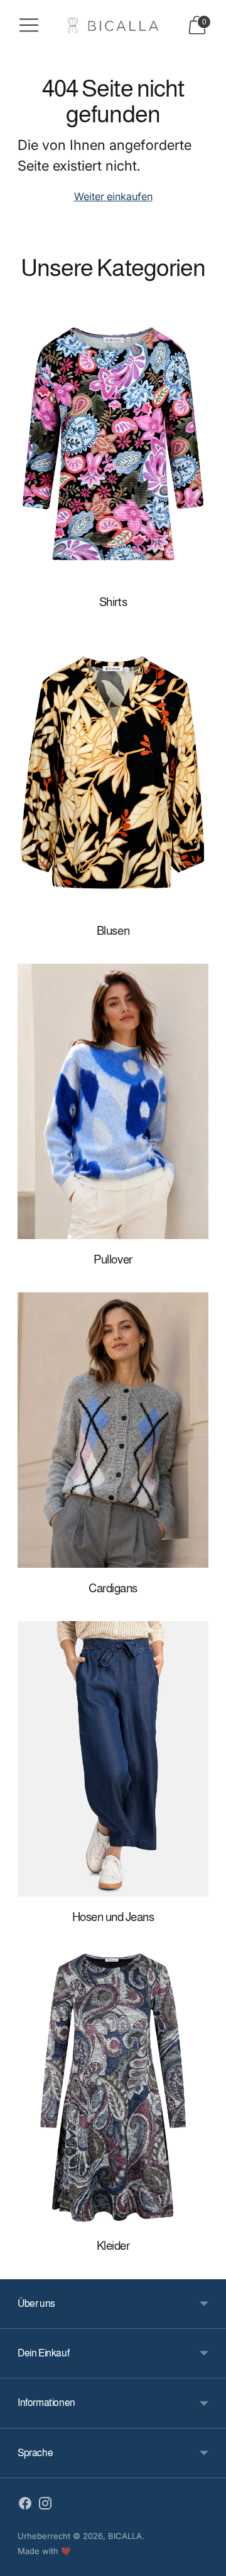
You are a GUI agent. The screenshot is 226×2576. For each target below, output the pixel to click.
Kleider (113, 2246)
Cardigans (113, 1588)
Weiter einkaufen (113, 196)
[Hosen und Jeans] (113, 1759)
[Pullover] (113, 1101)
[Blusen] (113, 773)
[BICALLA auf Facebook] (25, 2506)
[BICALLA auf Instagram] (45, 2506)
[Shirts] (113, 444)
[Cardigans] (113, 1430)
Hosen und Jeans (113, 1917)
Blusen (113, 931)
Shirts (113, 602)
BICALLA (125, 2536)
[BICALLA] (113, 25)
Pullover (113, 1259)
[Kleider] (113, 2088)
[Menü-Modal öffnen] (29, 25)
